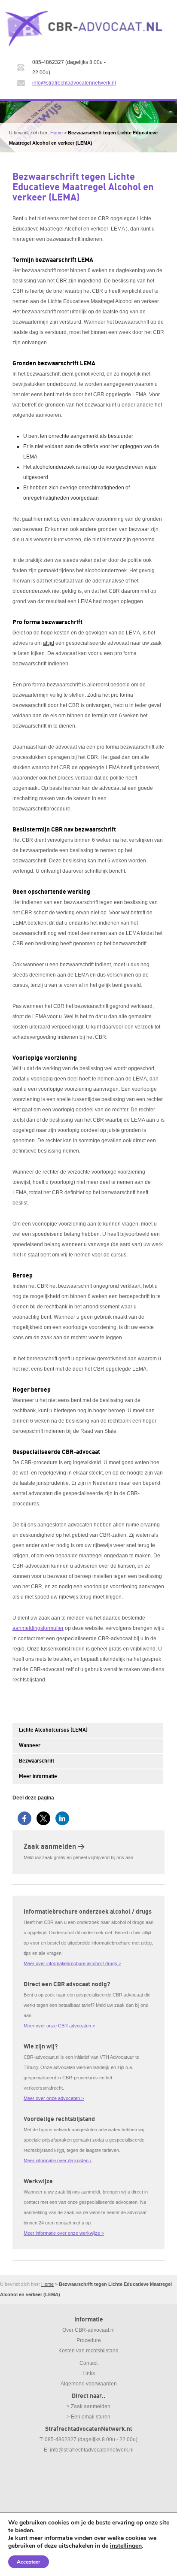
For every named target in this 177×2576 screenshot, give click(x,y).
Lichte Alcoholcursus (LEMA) (53, 1730)
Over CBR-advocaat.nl (88, 2330)
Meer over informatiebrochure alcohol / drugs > (72, 1963)
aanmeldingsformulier (38, 1628)
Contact (88, 2363)
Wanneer (30, 1746)
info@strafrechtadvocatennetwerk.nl (74, 83)
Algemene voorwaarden (89, 2384)
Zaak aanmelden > (54, 1847)
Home (56, 133)
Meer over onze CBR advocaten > (59, 2026)
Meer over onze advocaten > (54, 2098)
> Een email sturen (88, 2417)
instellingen (126, 2546)
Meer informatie (38, 1776)
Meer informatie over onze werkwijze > (64, 2233)
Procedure (89, 2340)
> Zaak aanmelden (88, 2406)
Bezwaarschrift (37, 1761)
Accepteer (29, 2562)
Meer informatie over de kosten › (58, 2160)
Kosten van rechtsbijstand (88, 2351)
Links (89, 2373)
